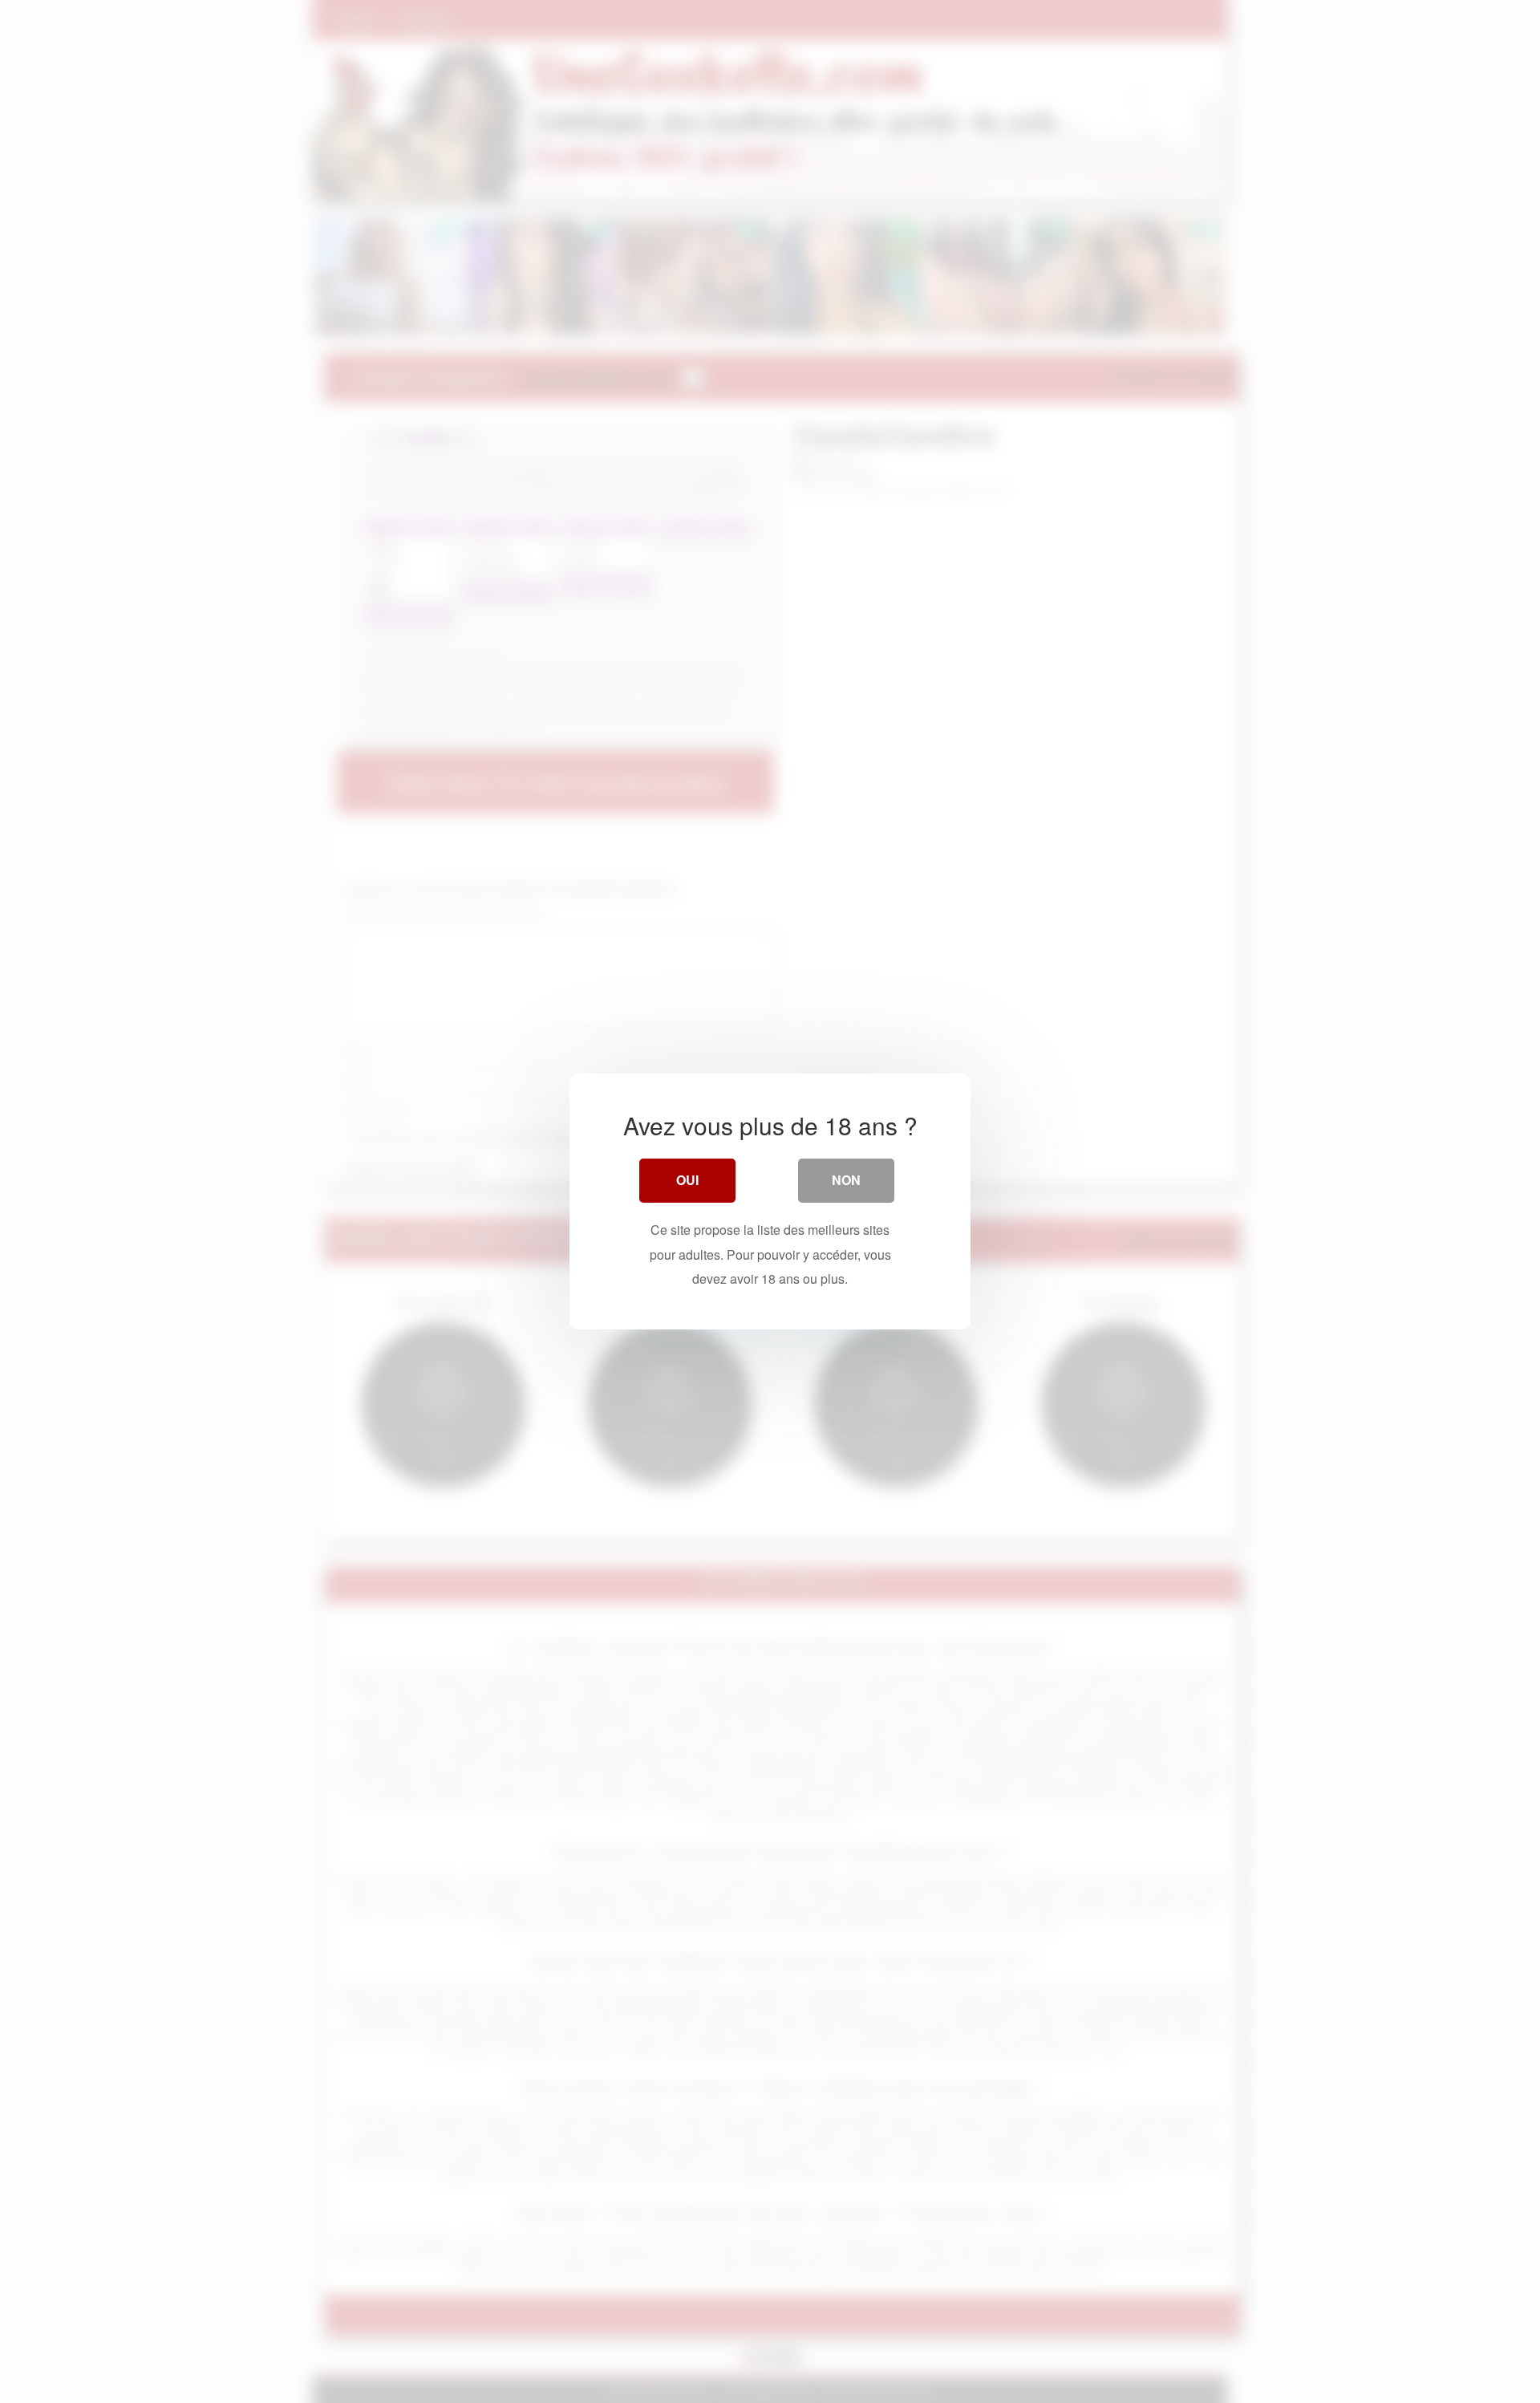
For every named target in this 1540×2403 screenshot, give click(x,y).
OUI (687, 1180)
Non (846, 1180)
